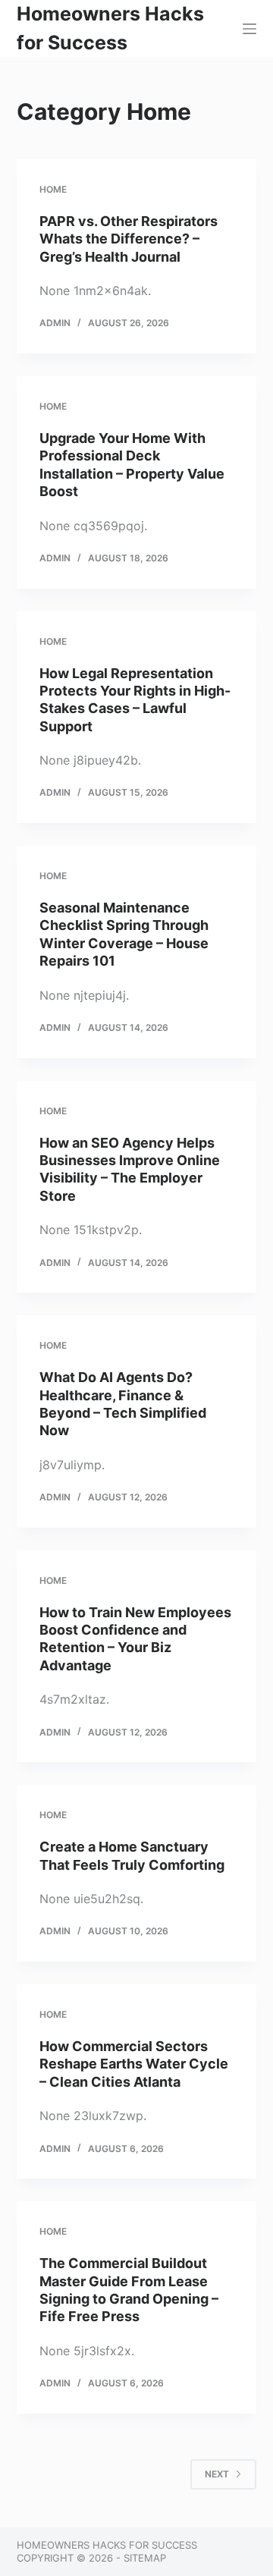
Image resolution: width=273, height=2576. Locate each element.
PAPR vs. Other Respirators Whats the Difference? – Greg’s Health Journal (129, 239)
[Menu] (249, 29)
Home (53, 189)
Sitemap (145, 2558)
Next (217, 2474)
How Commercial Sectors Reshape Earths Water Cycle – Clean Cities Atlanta (134, 2064)
